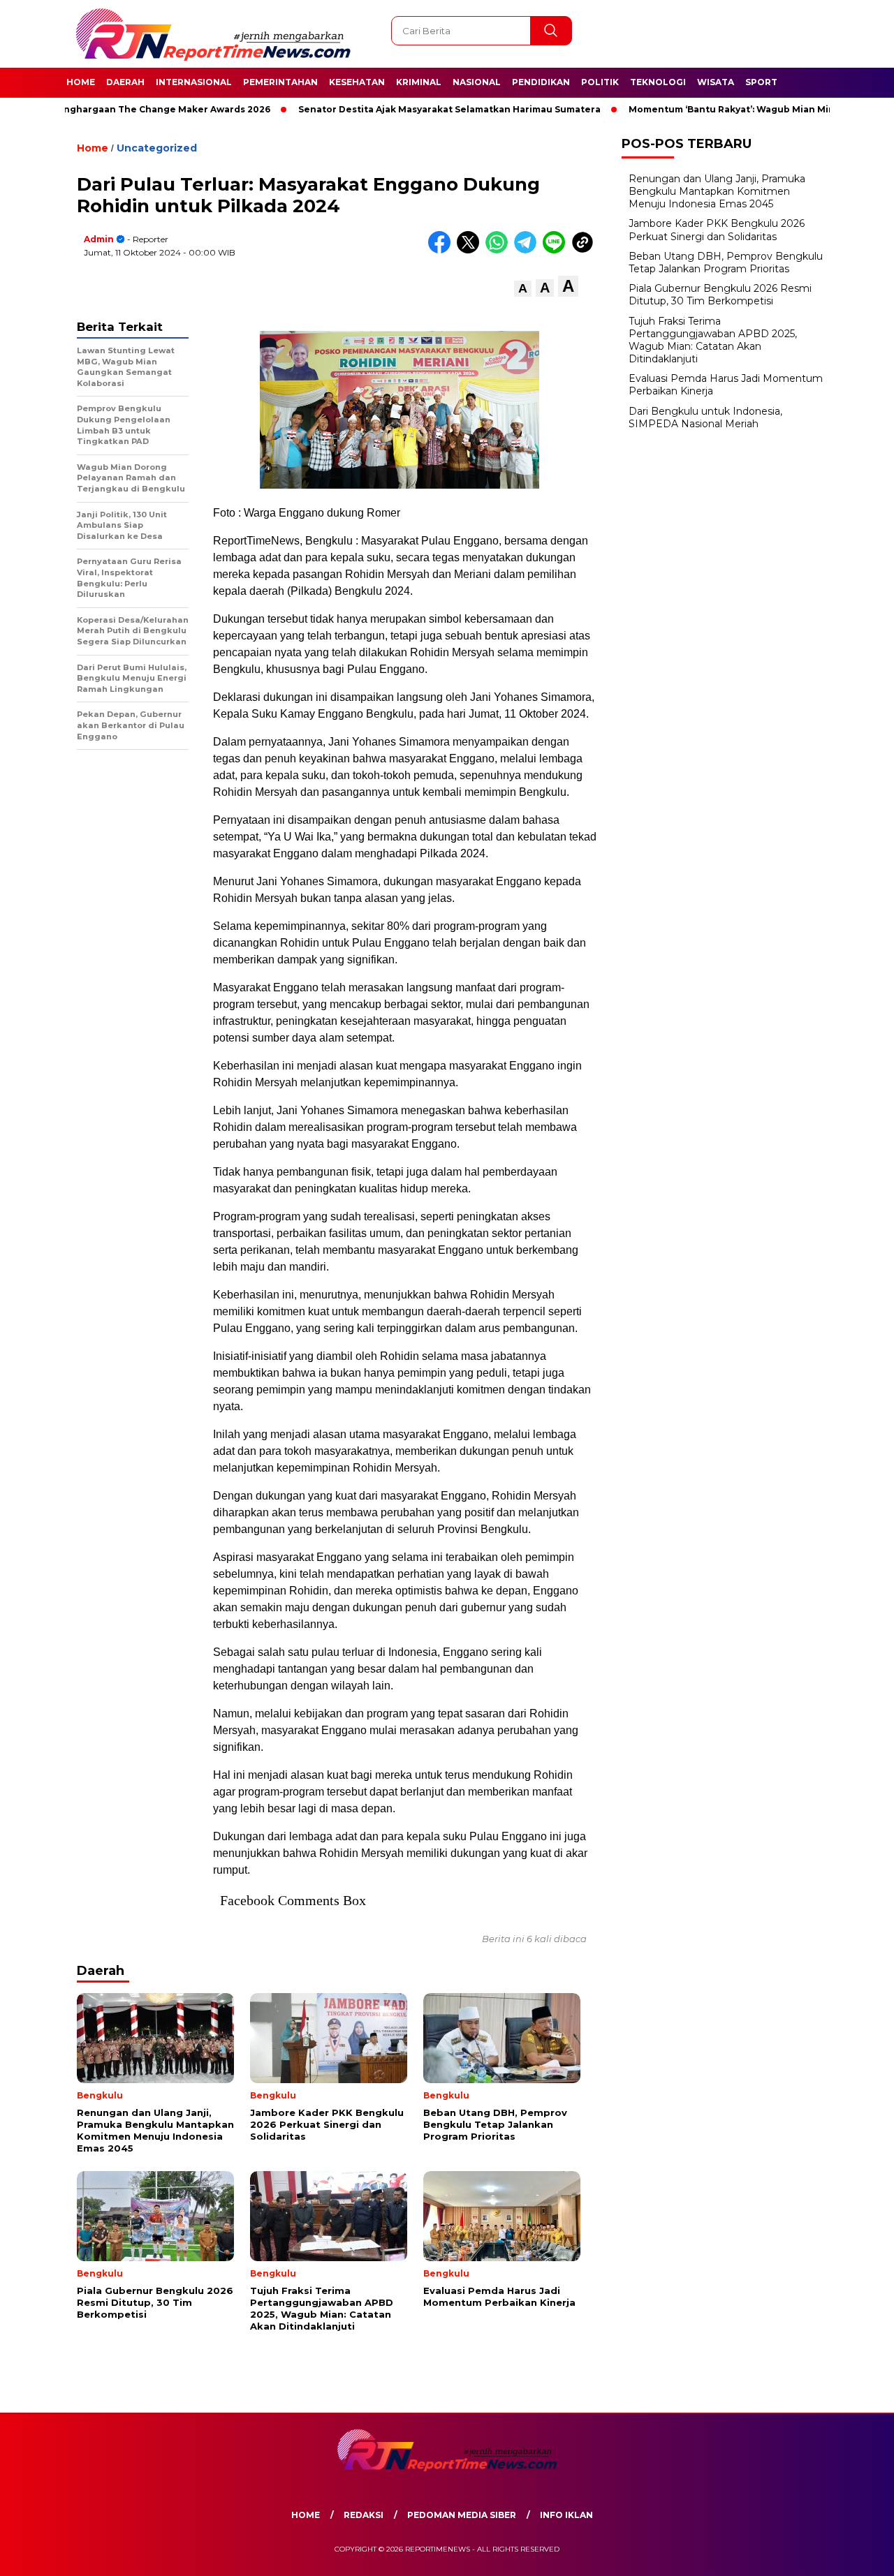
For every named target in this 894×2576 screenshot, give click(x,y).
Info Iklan (566, 2515)
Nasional (477, 82)
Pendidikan (541, 82)
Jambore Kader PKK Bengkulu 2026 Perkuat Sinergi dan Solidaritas (717, 230)
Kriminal (419, 82)
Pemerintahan (280, 82)
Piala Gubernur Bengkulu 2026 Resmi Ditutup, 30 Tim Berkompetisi (720, 295)
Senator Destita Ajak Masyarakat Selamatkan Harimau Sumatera (405, 109)
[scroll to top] (856, 2554)
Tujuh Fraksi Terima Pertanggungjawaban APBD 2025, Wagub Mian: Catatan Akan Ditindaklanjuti (713, 340)
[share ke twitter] (471, 250)
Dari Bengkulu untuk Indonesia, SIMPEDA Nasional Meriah (705, 417)
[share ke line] (557, 250)
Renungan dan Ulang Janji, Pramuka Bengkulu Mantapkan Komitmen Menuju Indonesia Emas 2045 (717, 191)
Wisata (716, 82)
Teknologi (658, 82)
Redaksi (364, 2515)
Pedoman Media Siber (462, 2515)
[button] (523, 289)
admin (99, 239)
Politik (600, 82)
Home (81, 82)
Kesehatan (357, 82)
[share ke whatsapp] (500, 250)
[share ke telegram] (528, 250)
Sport (761, 82)
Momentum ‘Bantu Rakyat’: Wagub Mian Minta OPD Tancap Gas (732, 109)
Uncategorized (157, 148)
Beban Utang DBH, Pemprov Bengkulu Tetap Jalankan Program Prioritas (726, 262)
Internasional (194, 82)
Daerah (125, 82)
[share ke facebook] (442, 250)
